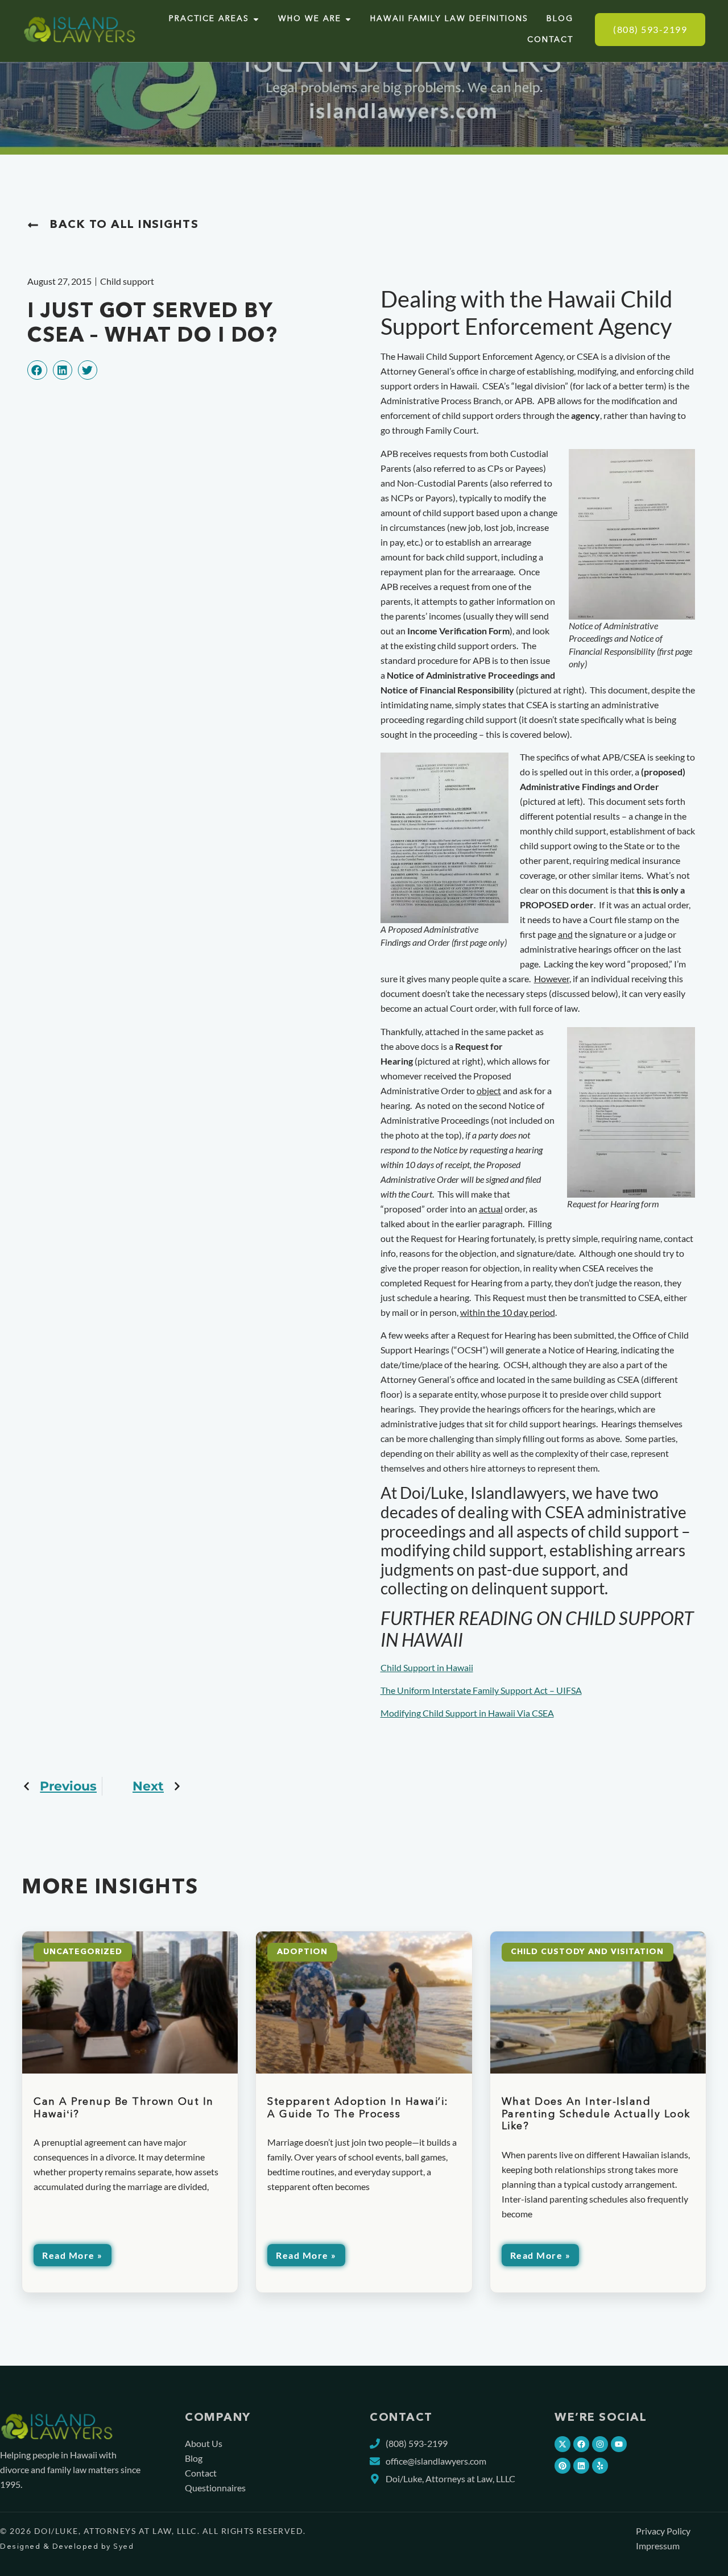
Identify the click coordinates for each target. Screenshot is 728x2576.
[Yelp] (600, 2466)
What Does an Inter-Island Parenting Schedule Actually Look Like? (596, 2114)
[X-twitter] (562, 2444)
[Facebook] (581, 2444)
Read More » (73, 2255)
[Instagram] (600, 2444)
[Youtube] (619, 2444)
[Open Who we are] (348, 19)
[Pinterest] (562, 2466)
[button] (37, 370)
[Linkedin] (581, 2466)
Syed (123, 2547)
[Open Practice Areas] (256, 19)
